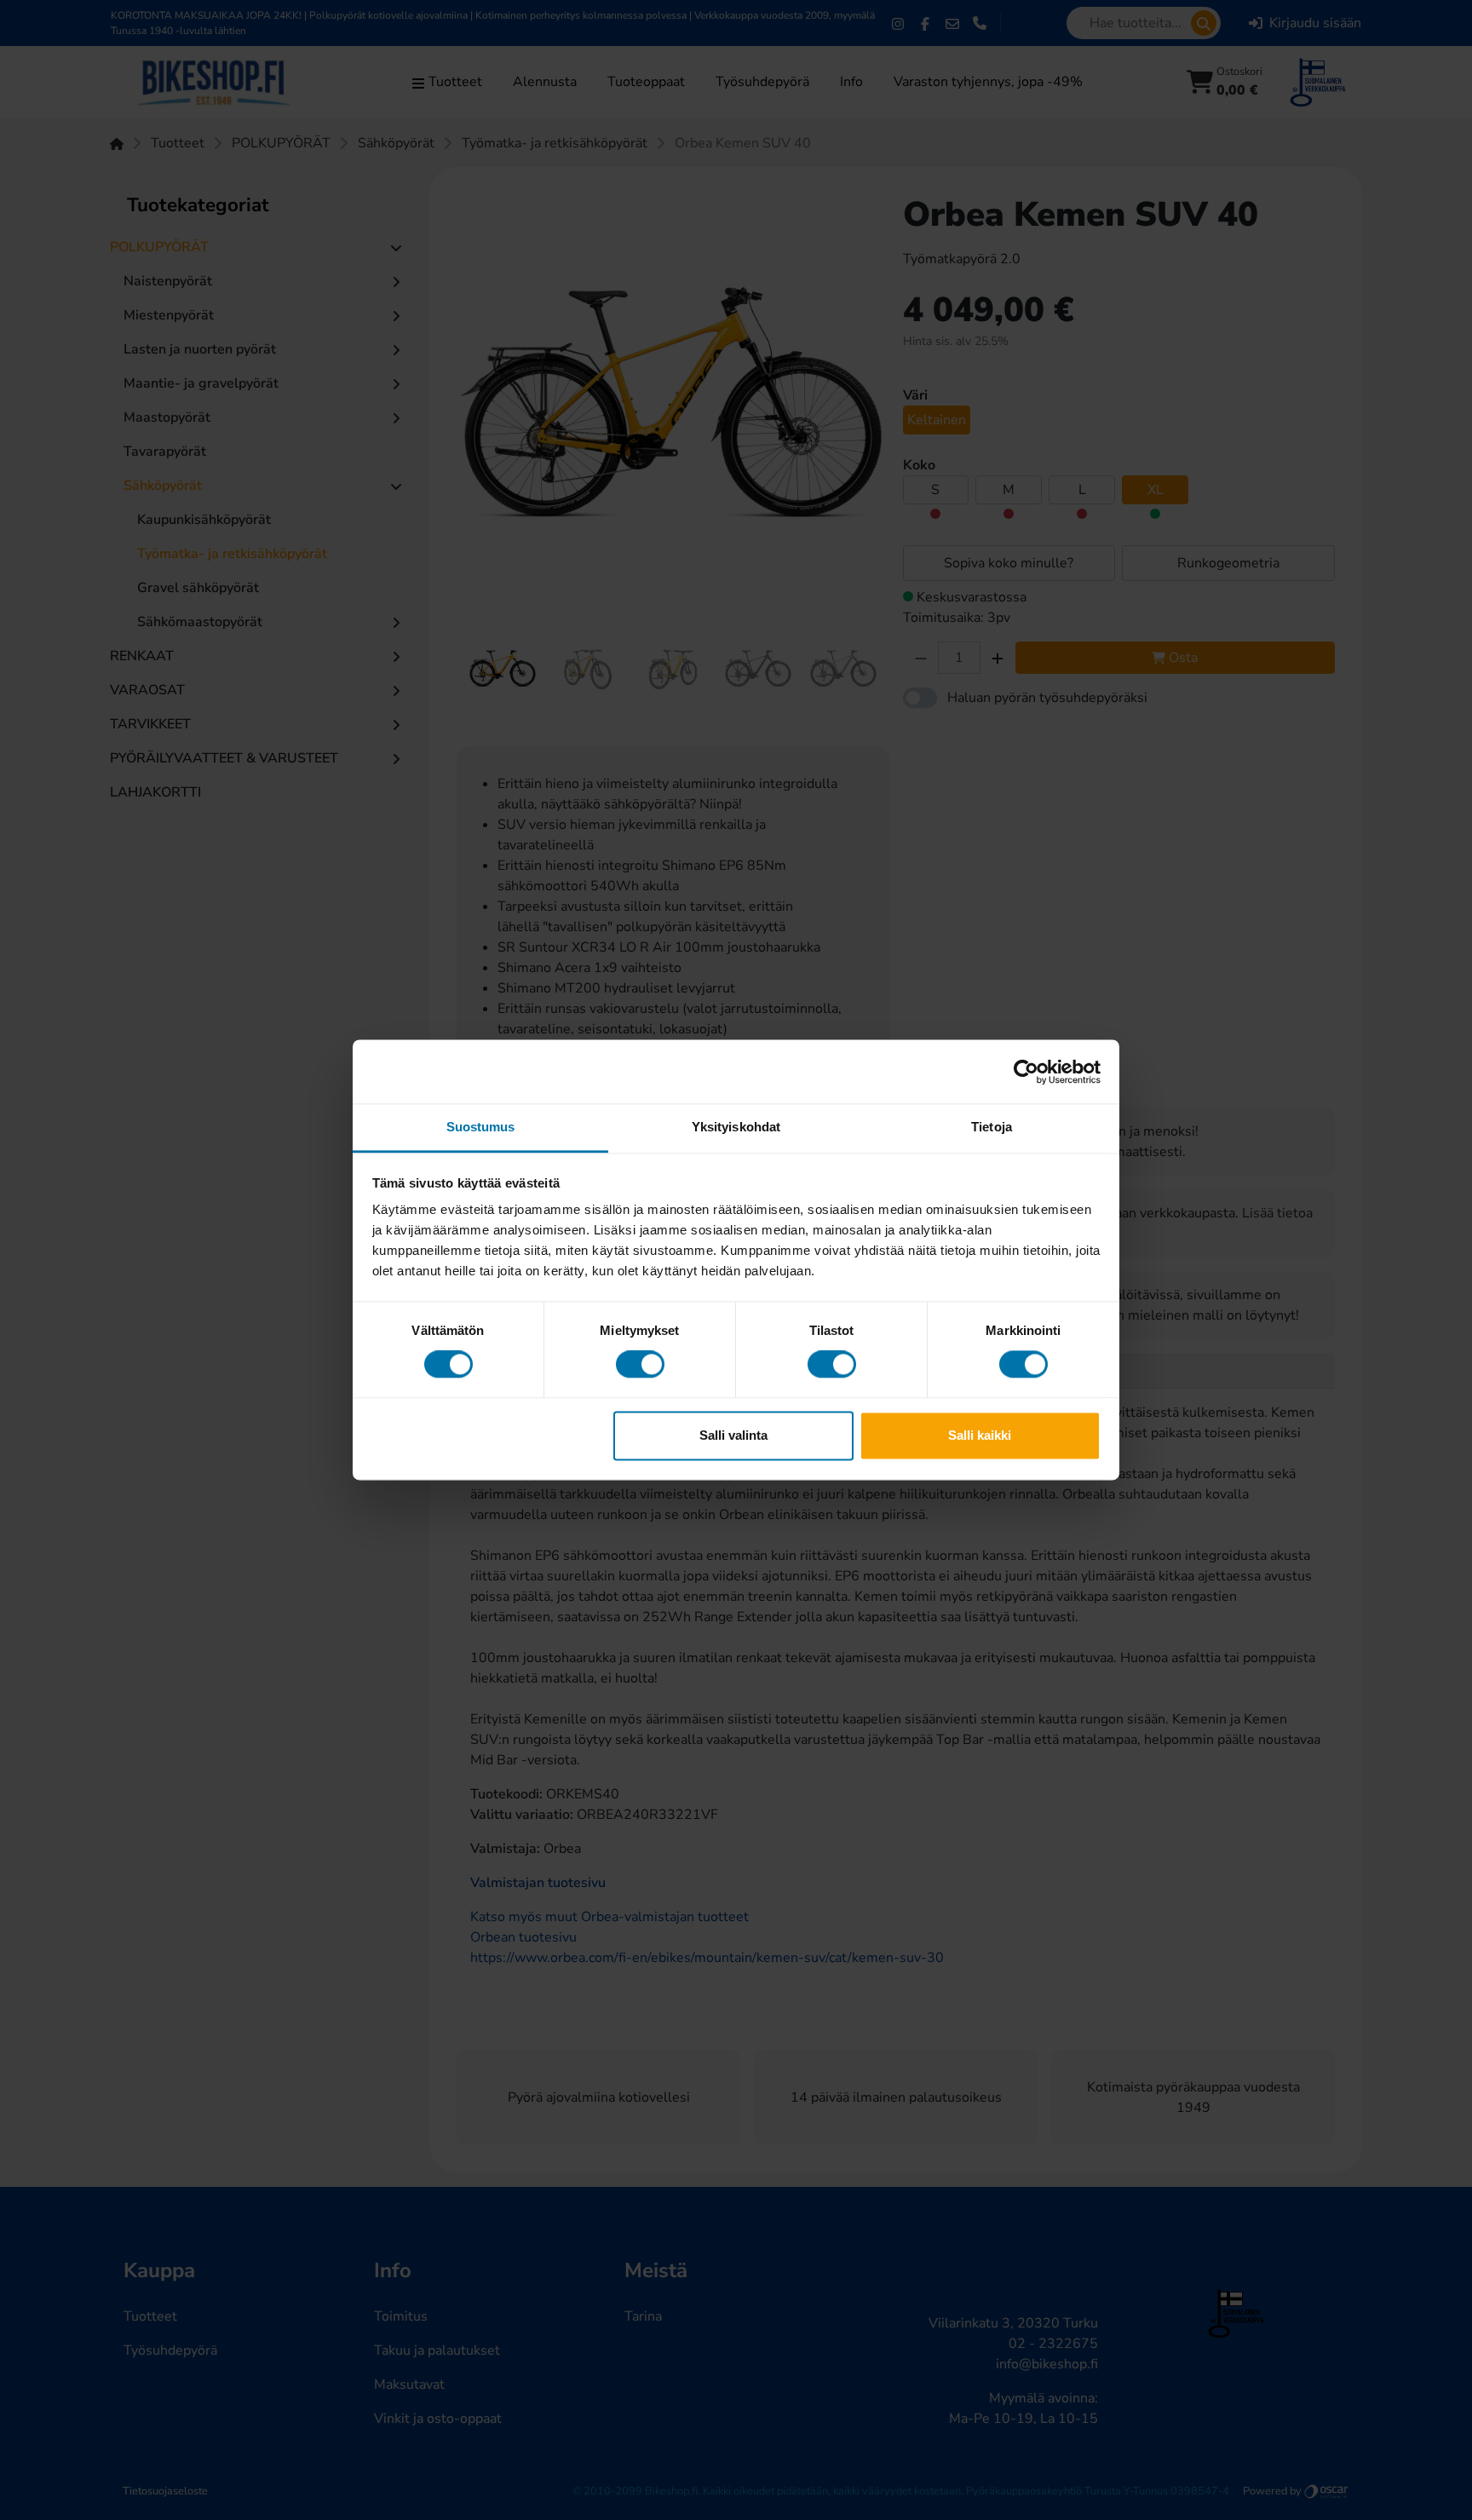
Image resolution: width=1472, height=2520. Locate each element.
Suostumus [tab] (481, 1127)
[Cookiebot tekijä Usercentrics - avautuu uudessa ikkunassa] (1026, 1072)
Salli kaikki (980, 1435)
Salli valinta (733, 1435)
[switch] (640, 1365)
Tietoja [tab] (992, 1127)
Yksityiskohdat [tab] (736, 1127)
